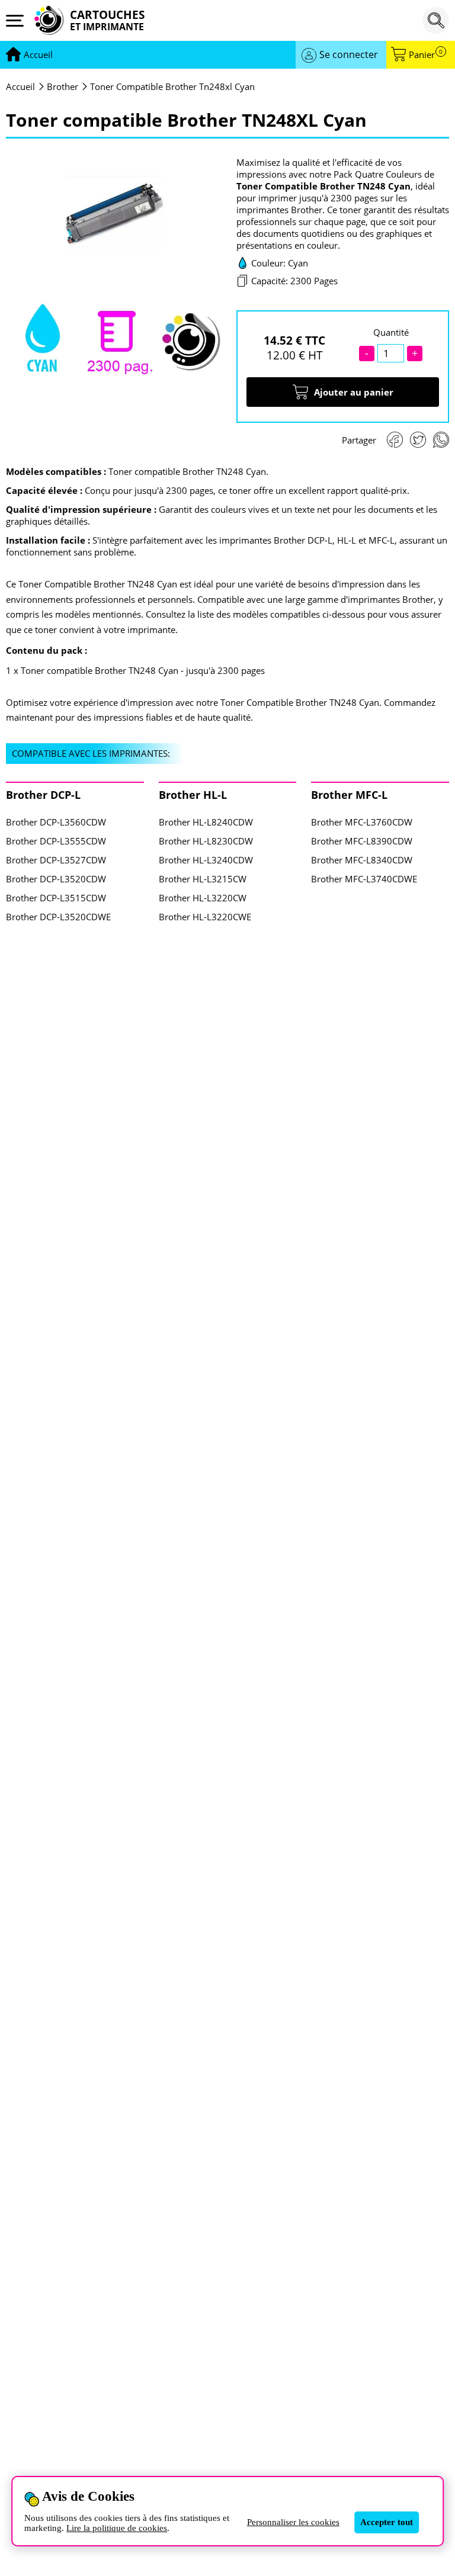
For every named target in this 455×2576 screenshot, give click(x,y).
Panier (426, 55)
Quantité (391, 332)
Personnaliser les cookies (293, 2522)
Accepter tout (387, 2522)
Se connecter (349, 54)
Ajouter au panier (354, 392)
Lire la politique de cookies (117, 2528)
